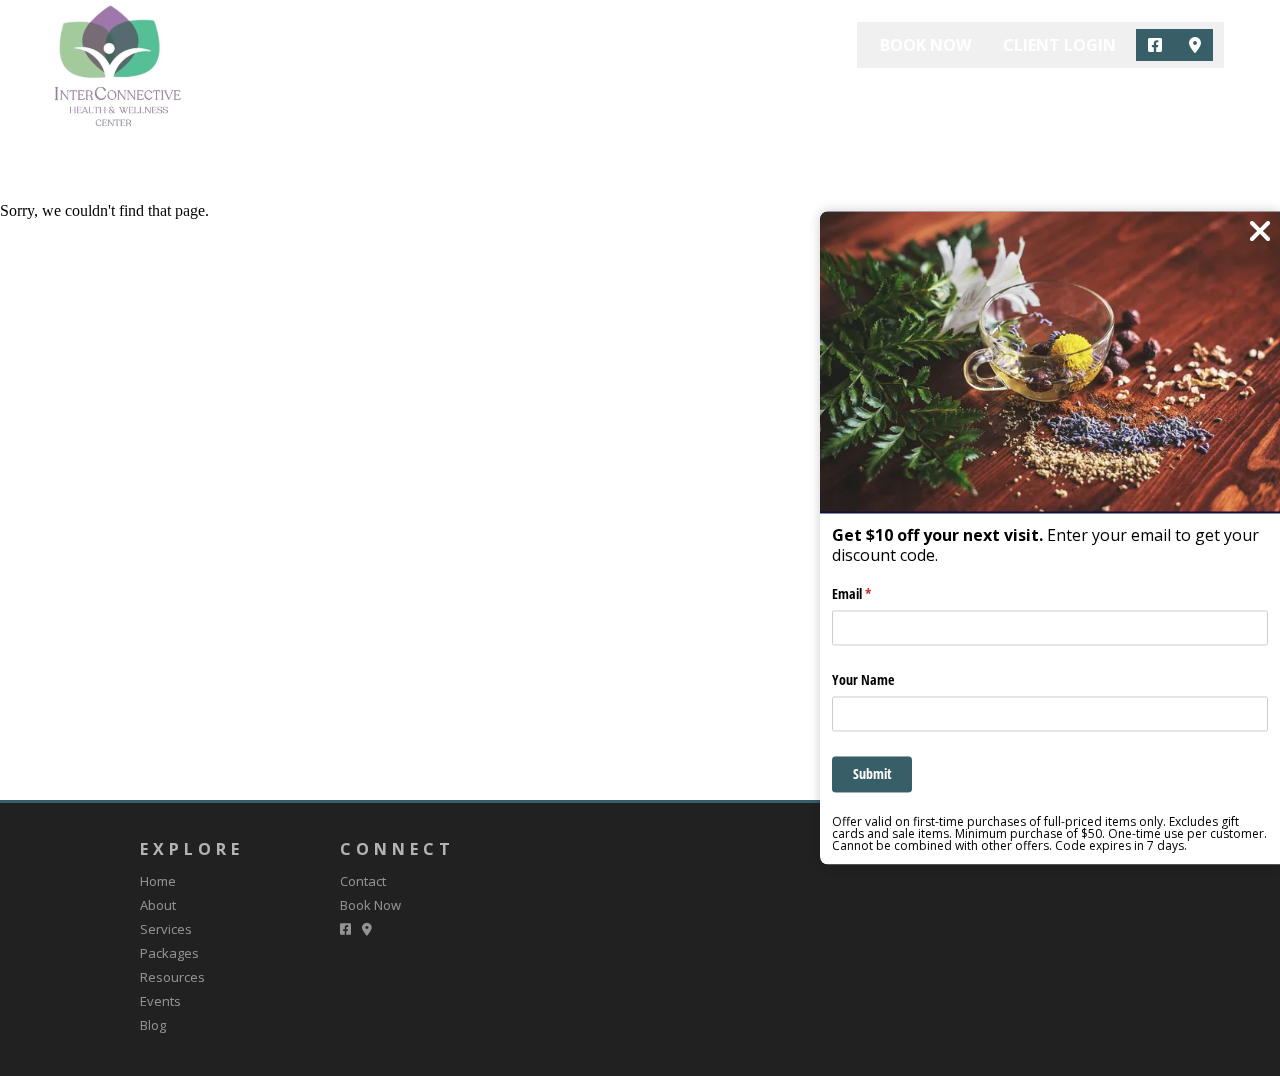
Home (493, 96)
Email (875, 594)
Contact (1183, 96)
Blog (1089, 96)
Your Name (863, 679)
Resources (899, 96)
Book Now (925, 45)
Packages (781, 96)
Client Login (1059, 45)
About (577, 96)
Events (1005, 96)
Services (673, 96)
